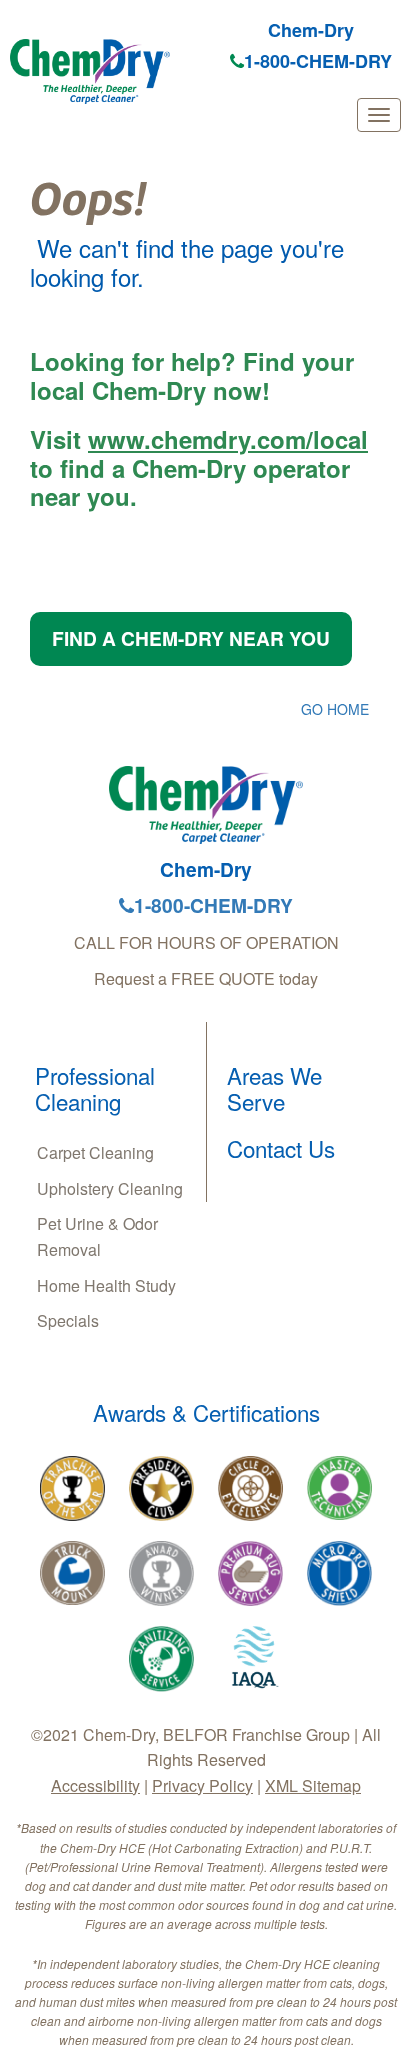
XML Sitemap (313, 1785)
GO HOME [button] (335, 709)
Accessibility (95, 1785)
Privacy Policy (202, 1785)
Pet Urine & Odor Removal (97, 1236)
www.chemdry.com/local (228, 439)
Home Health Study (106, 1285)
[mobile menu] (379, 115)
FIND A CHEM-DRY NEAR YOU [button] (191, 638)
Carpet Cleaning (95, 1152)
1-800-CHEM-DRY (318, 61)
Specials (68, 1320)
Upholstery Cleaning (110, 1188)
